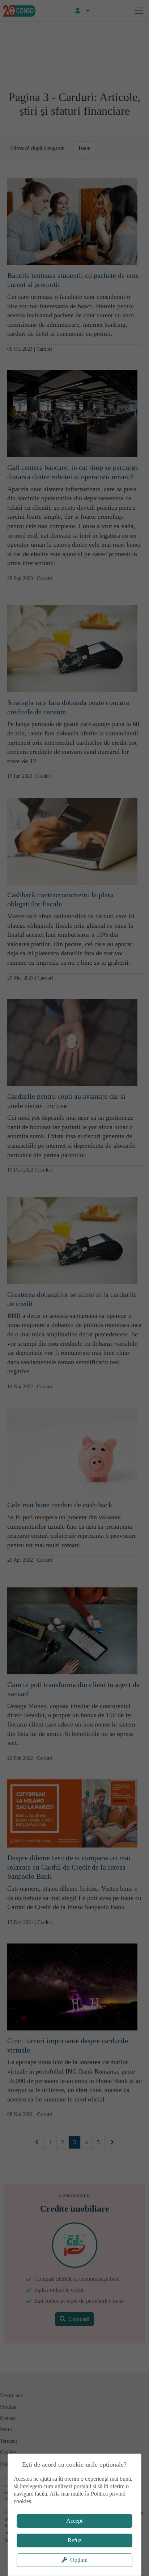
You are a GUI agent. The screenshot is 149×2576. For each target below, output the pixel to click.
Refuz (74, 2540)
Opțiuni (79, 2560)
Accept (74, 2521)
